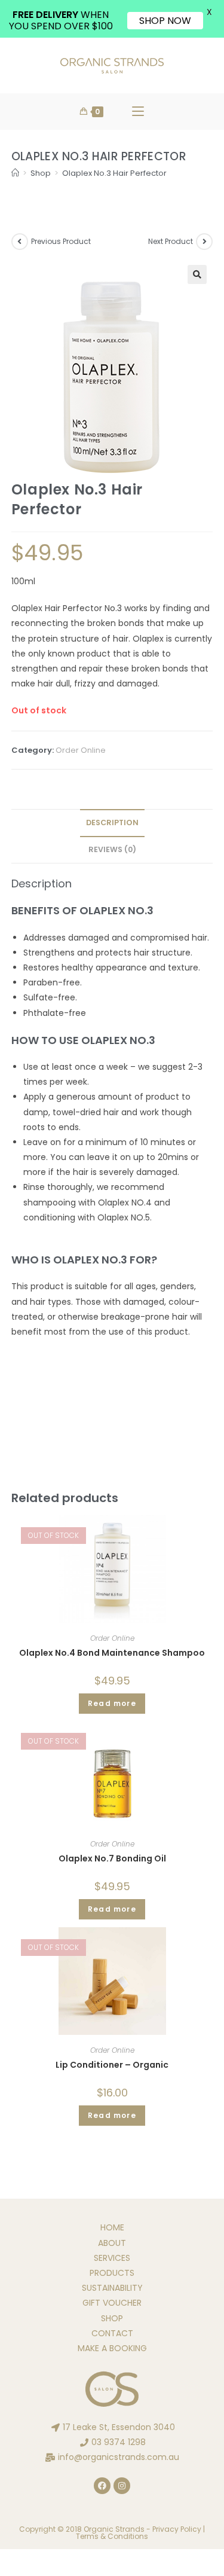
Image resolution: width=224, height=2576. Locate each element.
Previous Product (61, 241)
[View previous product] (20, 242)
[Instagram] (122, 2486)
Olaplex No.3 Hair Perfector (114, 173)
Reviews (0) (112, 849)
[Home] (15, 173)
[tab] (112, 823)
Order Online (81, 750)
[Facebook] (102, 2486)
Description (112, 822)
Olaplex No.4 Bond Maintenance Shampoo (112, 1653)
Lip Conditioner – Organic (112, 2065)
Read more (112, 1703)
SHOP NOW (165, 21)
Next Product (171, 241)
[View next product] (204, 242)
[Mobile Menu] (138, 112)
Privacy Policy (177, 2529)
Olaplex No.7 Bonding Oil (112, 1858)
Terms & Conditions (112, 2536)
